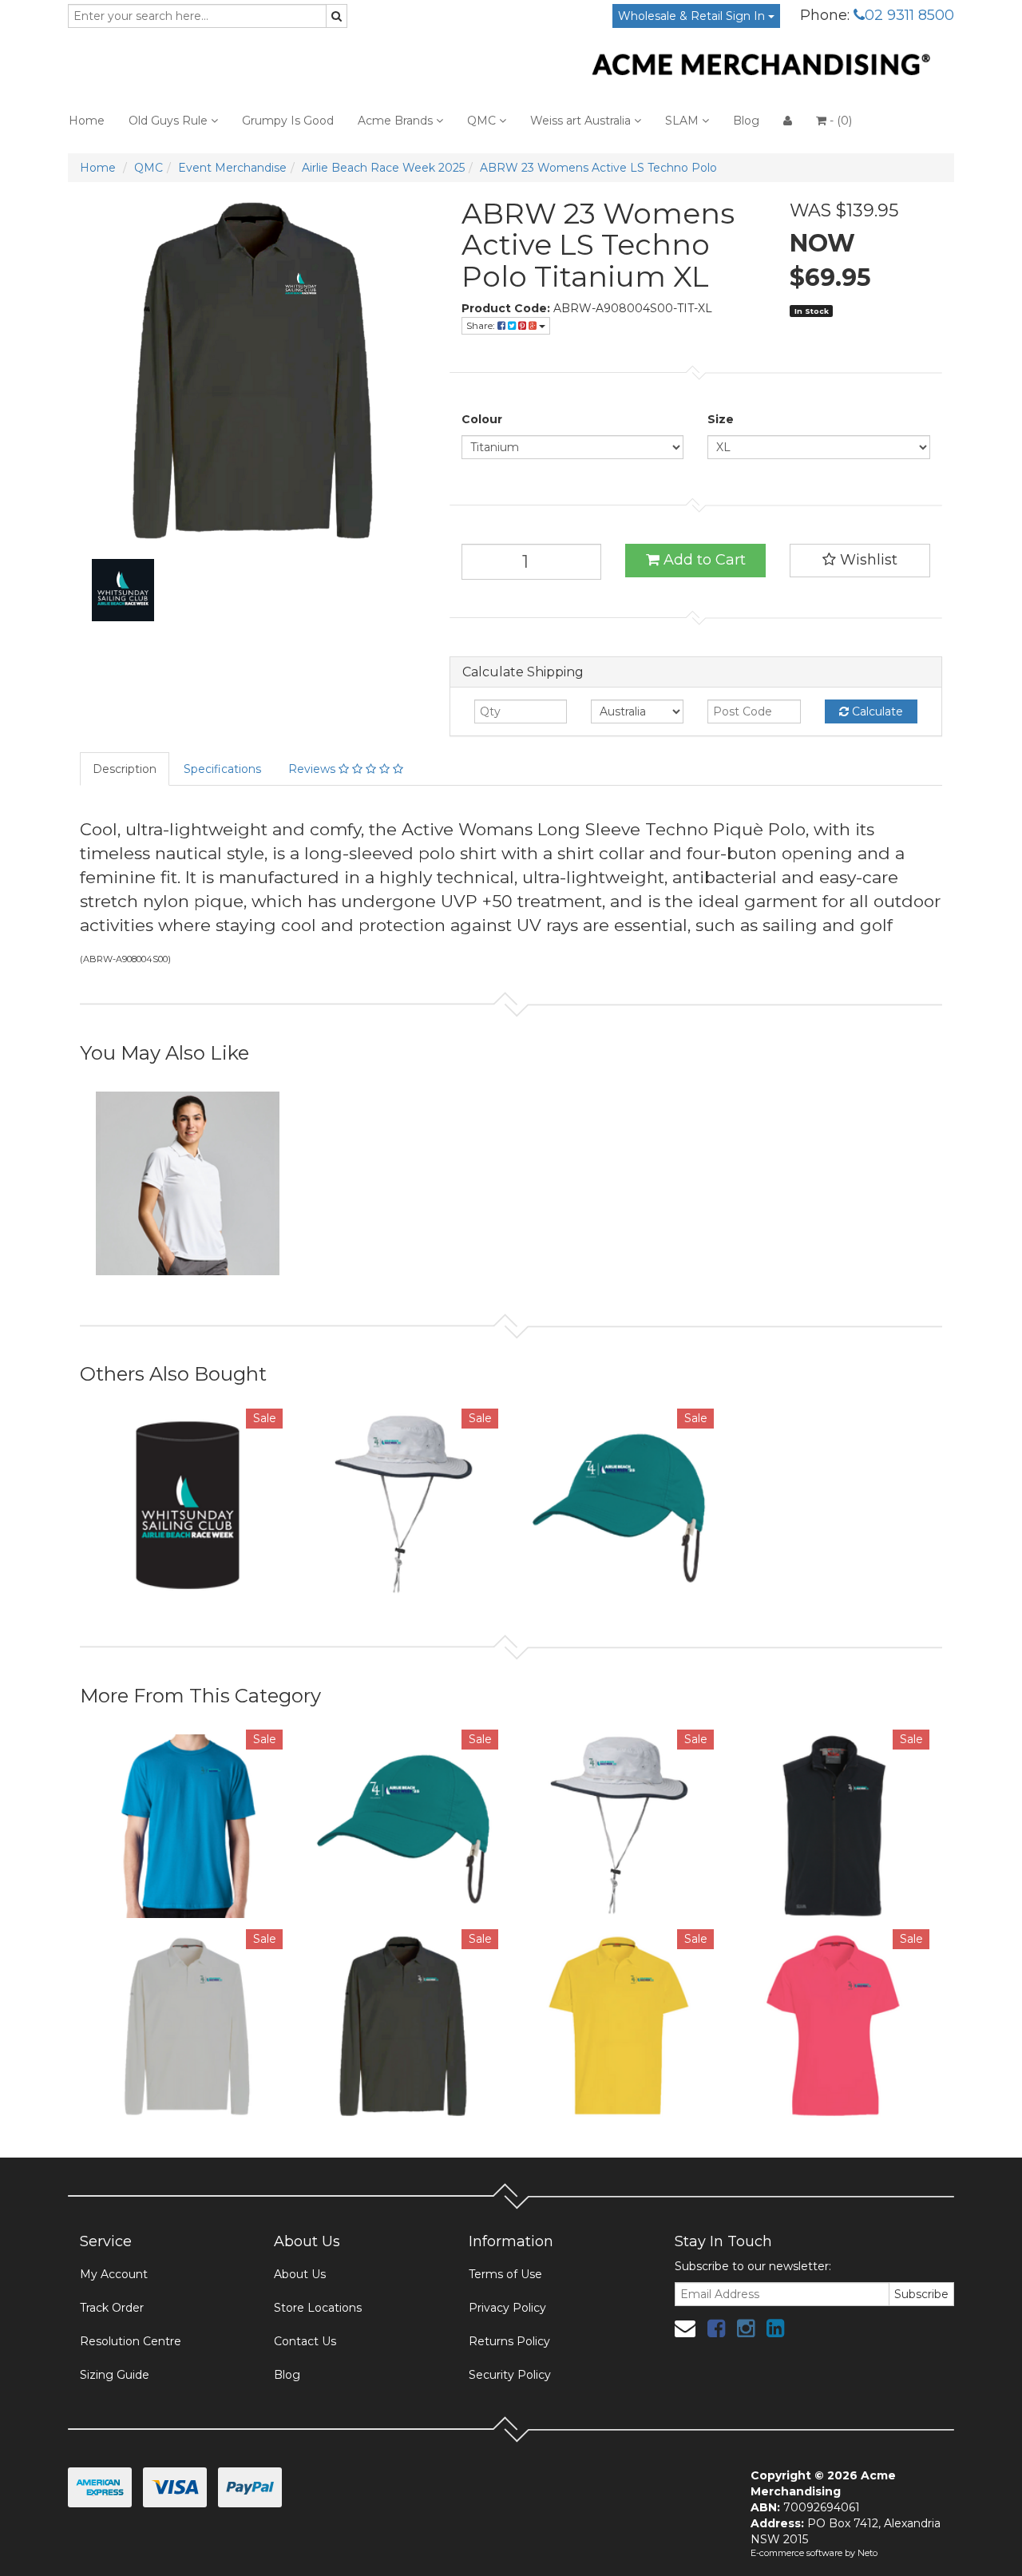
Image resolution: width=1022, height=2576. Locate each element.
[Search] (337, 16)
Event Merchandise (232, 168)
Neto (868, 2553)
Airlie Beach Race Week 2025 (383, 168)
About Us (300, 2274)
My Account (114, 2274)
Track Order (112, 2308)
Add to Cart (703, 560)
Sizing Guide (115, 2375)
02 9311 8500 (909, 15)
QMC (483, 121)
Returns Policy (509, 2341)
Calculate (876, 711)
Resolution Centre (131, 2341)
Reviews (313, 769)
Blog (746, 121)
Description (125, 769)
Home (87, 121)
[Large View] (123, 590)
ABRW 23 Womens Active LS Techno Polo (598, 168)
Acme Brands (397, 121)
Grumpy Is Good (288, 121)
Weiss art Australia (582, 121)
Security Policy (510, 2375)
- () (839, 121)
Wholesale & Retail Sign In (693, 16)
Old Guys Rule (170, 121)
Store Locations (318, 2308)
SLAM (683, 121)
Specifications (222, 769)
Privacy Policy (507, 2308)
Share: (482, 325)
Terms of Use (505, 2274)
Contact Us (305, 2341)
